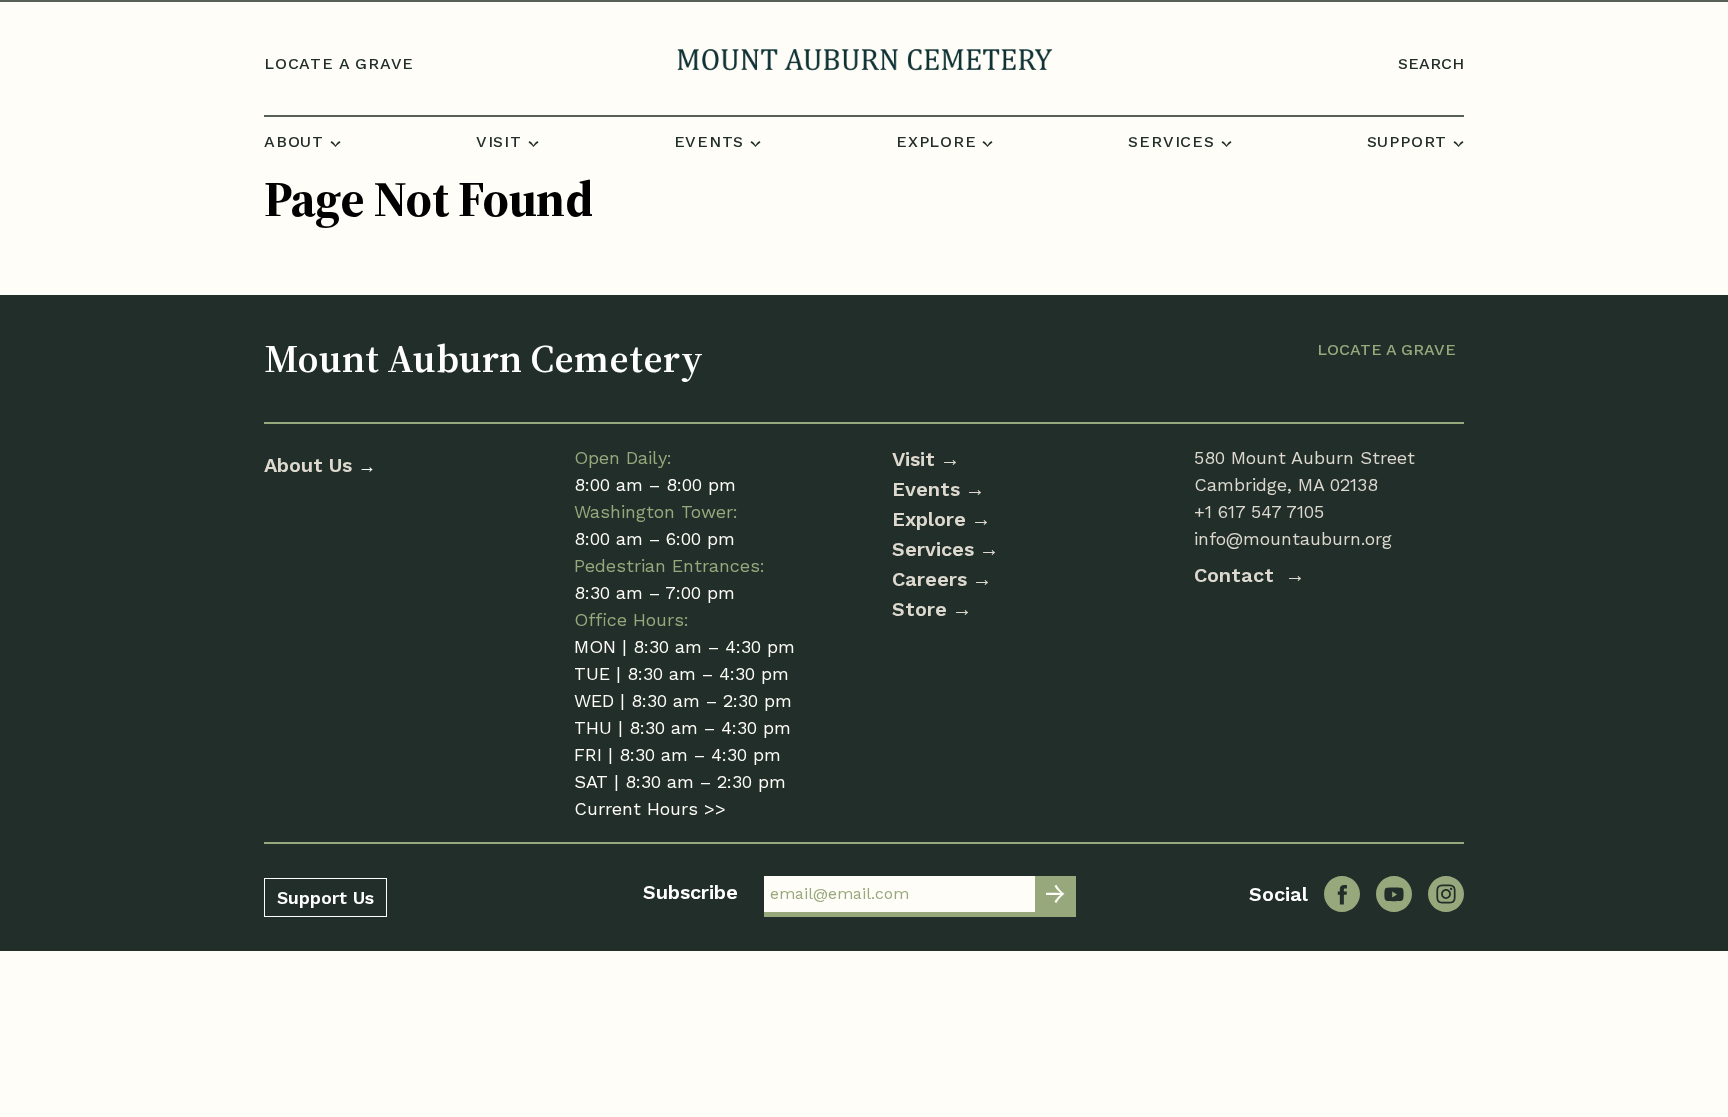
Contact (1237, 575)
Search (1431, 63)
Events (926, 489)
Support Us (325, 897)
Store (919, 609)
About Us (311, 465)
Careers (929, 579)
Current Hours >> (650, 808)
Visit (913, 459)
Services (933, 549)
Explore (929, 519)
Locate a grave (339, 63)
